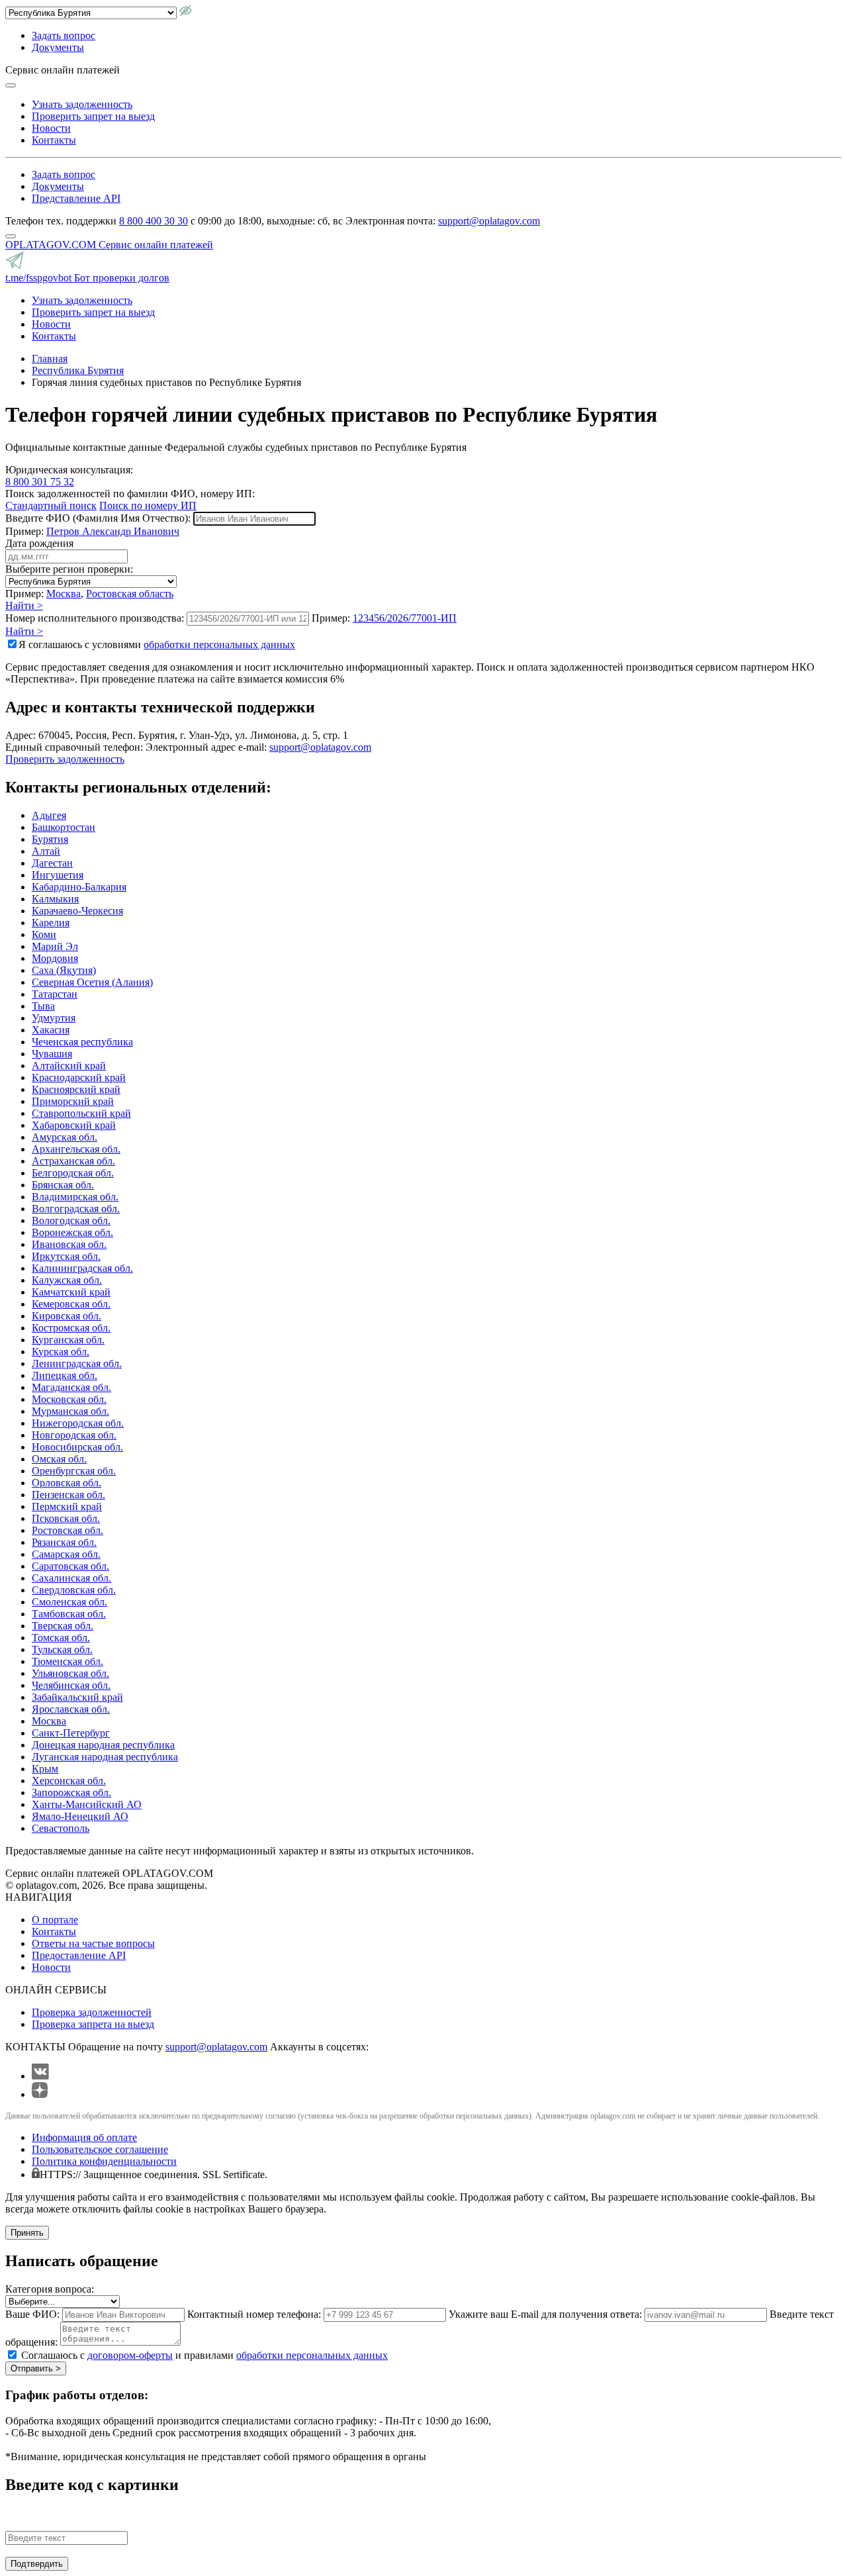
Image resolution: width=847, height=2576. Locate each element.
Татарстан (55, 994)
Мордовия (55, 958)
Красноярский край (76, 1089)
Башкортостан (64, 827)
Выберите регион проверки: (69, 569)
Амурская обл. (65, 1137)
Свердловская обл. (74, 1590)
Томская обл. (61, 1638)
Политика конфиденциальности (104, 2161)
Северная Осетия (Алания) (92, 982)
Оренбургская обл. (74, 1471)
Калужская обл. (67, 1280)
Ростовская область (130, 594)
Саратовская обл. (70, 1566)
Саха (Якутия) (64, 970)
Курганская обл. (68, 1340)
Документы (58, 47)
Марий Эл (55, 946)
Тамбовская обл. (69, 1614)
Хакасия (51, 1030)
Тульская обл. (62, 1649)
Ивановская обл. (69, 1244)
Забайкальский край (77, 1697)
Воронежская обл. (72, 1232)
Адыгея (49, 815)
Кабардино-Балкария (79, 887)
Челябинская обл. (71, 1685)
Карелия (51, 923)
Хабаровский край (74, 1125)
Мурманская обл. (70, 1411)
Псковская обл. (66, 1518)
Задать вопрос (64, 35)
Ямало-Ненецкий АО (80, 1816)
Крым (45, 1769)
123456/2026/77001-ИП (405, 618)
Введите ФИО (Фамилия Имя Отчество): (98, 518)
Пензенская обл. (68, 1495)
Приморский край (73, 1101)
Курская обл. (61, 1352)
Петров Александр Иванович (113, 531)
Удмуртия (54, 1018)
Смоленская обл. (69, 1602)
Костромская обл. (71, 1328)
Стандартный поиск (51, 505)
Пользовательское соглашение (100, 2149)
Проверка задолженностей (92, 2012)
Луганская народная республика (105, 1757)
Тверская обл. (63, 1626)
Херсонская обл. (69, 1781)
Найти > (24, 605)
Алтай (46, 851)
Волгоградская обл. (76, 1209)
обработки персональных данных (219, 644)
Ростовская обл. (67, 1530)
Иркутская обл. (66, 1256)
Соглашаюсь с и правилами (204, 2355)
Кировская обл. (67, 1316)
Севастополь (61, 1828)
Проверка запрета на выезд (93, 2024)
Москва (64, 594)
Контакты (54, 140)
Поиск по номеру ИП (148, 505)
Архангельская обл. (76, 1149)
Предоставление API (79, 1955)
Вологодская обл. (71, 1220)
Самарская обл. (66, 1554)
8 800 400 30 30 (154, 221)
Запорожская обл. (71, 1792)
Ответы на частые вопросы (93, 1943)
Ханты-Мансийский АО (87, 1804)
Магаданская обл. (71, 1387)
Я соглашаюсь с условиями (157, 644)
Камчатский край (71, 1292)
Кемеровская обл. (71, 1304)
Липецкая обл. (65, 1375)
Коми (44, 934)
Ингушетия (58, 875)
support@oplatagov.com (489, 221)
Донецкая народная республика (103, 1745)
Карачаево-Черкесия (77, 911)
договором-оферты (130, 2355)
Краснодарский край (79, 1077)
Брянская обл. (63, 1185)
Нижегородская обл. (78, 1423)
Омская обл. (59, 1459)
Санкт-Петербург (71, 1733)
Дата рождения (39, 543)
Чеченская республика (82, 1042)
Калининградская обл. (82, 1268)
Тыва (43, 1006)
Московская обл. (69, 1399)
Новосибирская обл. (77, 1447)
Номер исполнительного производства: (95, 618)
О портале (55, 1920)
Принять (27, 2233)
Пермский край (67, 1506)
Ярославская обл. (71, 1709)
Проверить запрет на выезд (93, 116)
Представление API (76, 198)
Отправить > (36, 2368)
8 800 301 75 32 (40, 482)
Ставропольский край (81, 1113)
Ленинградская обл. (77, 1363)
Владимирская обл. (75, 1197)
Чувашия (52, 1054)
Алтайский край (69, 1066)
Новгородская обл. (74, 1435)
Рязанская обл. (64, 1542)
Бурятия (50, 839)
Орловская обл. (67, 1483)
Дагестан (52, 863)
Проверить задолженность (65, 759)
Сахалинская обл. (71, 1578)
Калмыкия (55, 899)
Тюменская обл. (67, 1661)
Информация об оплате (84, 2137)
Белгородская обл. (73, 1173)
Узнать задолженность (82, 104)
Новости (51, 128)
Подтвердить (37, 2564)
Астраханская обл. (73, 1161)
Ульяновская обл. (70, 1673)
